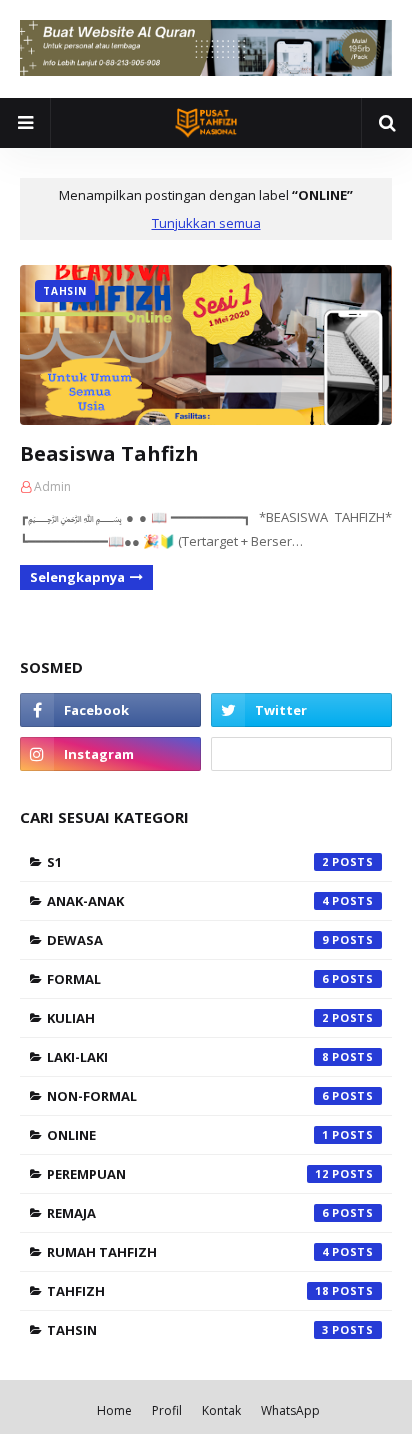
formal (188, 979)
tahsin (188, 1330)
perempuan (188, 1174)
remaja (188, 1213)
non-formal (188, 1096)
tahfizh (188, 1291)
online (188, 1135)
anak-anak (188, 901)
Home (114, 1410)
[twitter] (301, 710)
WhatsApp (290, 1410)
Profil (167, 1410)
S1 (188, 862)
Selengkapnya (77, 577)
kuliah (188, 1018)
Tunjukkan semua (206, 223)
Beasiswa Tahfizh (109, 453)
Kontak (221, 1410)
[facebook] (110, 710)
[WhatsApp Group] (301, 754)
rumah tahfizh (188, 1252)
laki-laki (188, 1057)
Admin (52, 486)
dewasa (188, 940)
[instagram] (110, 754)
